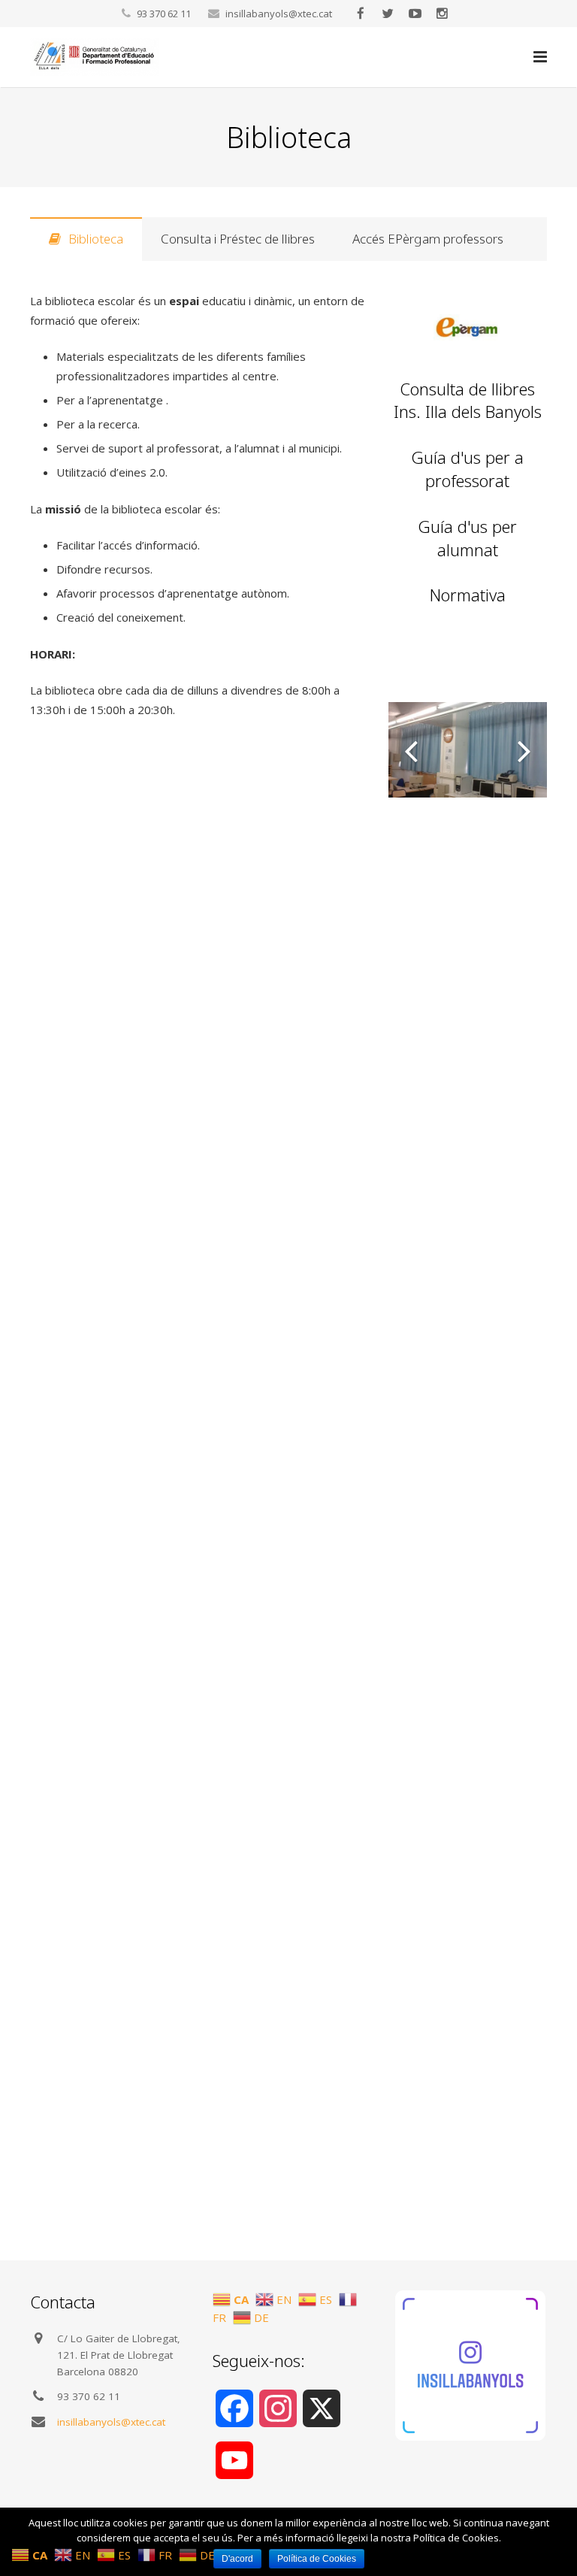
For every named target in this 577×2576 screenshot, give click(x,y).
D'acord (237, 2559)
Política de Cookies (317, 2559)
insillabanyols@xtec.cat (279, 14)
